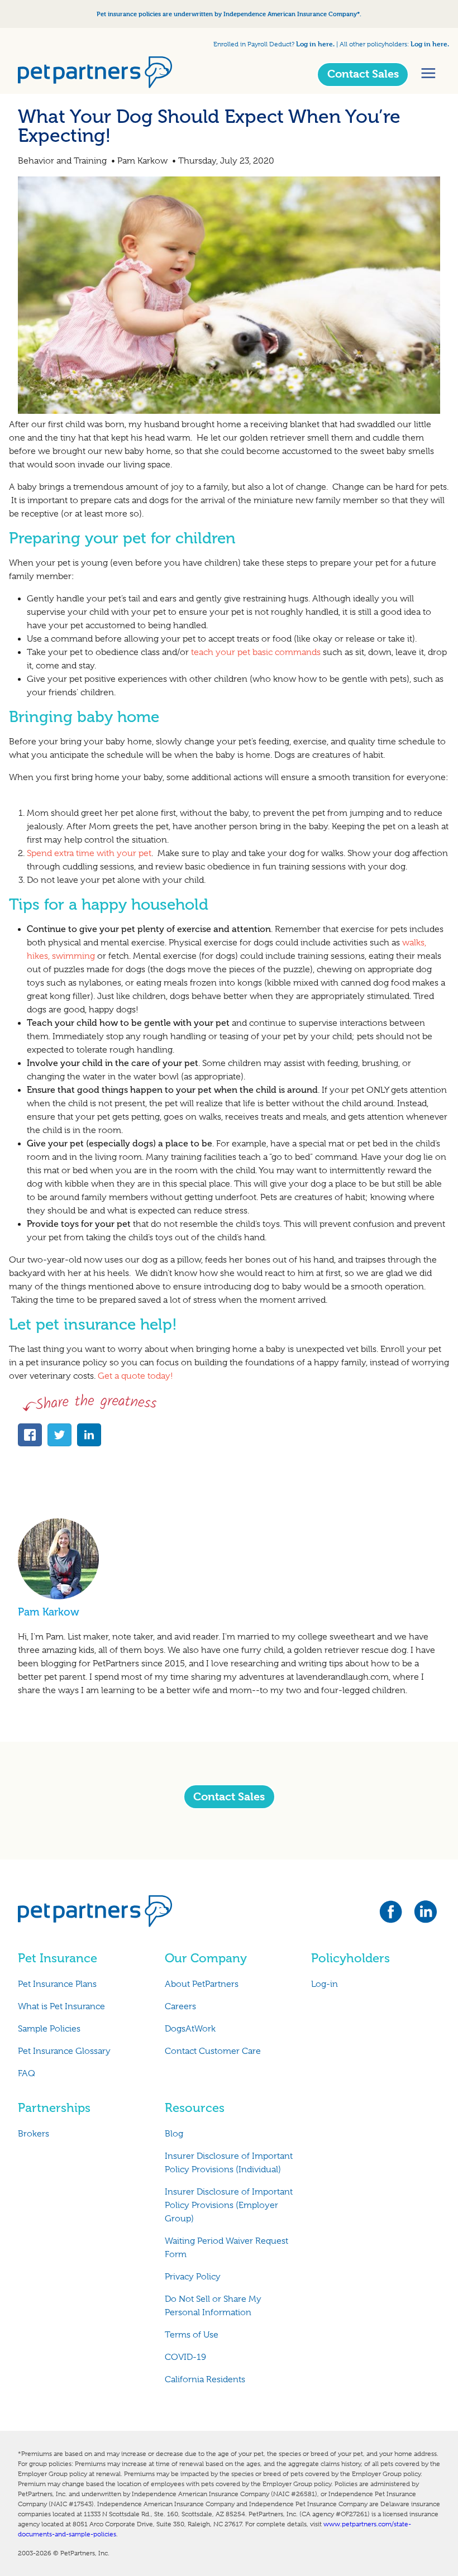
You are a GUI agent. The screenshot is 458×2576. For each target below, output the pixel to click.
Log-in (325, 1984)
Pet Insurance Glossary (64, 2051)
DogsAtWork (190, 2029)
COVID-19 (185, 2357)
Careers (180, 2006)
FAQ (27, 2073)
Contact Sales (363, 74)
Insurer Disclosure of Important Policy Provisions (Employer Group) (229, 2205)
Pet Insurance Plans (57, 1984)
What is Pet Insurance (61, 2006)
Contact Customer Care (213, 2051)
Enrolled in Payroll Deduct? (255, 44)
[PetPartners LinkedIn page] (427, 1915)
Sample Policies (49, 2029)
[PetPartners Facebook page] (396, 1915)
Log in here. (315, 44)
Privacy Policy (193, 2277)
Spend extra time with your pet (89, 853)
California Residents (205, 2379)
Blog (174, 2134)
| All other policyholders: (373, 44)
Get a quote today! (137, 1376)
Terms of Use (192, 2335)
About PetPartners (202, 1984)
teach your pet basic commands (256, 652)
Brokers (34, 2134)
